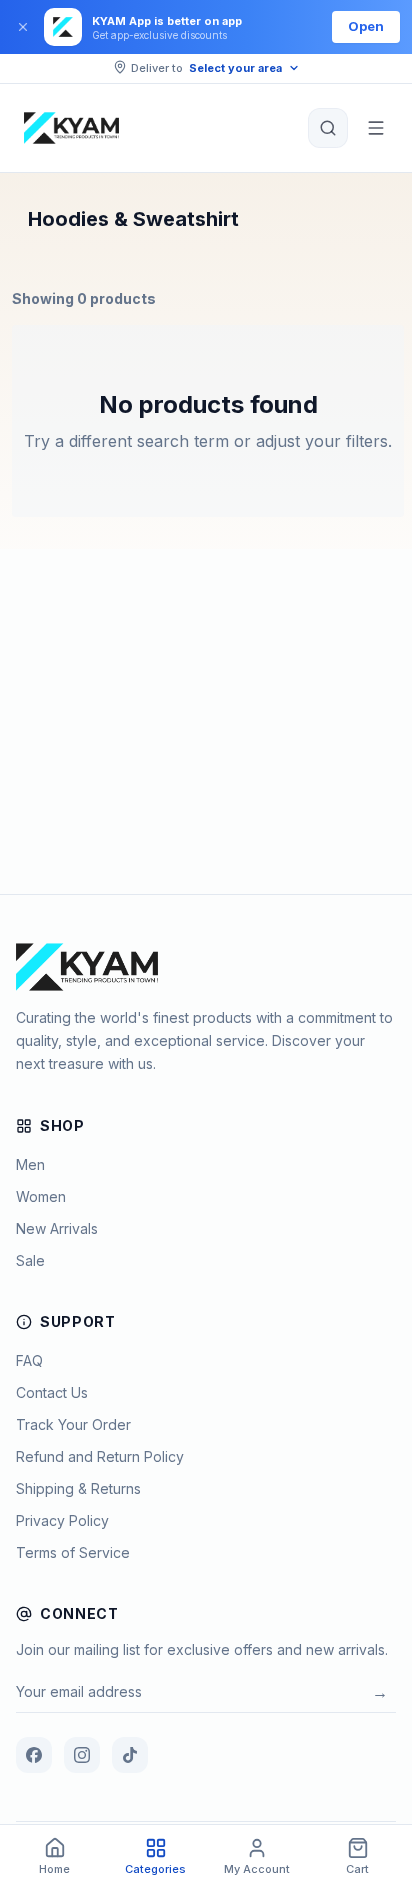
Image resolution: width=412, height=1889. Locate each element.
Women (41, 1196)
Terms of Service (73, 1552)
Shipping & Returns (78, 1488)
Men (30, 1164)
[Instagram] (82, 1755)
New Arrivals (57, 1228)
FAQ (29, 1360)
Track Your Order (73, 1424)
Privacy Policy (62, 1520)
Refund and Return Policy (100, 1456)
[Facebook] (34, 1755)
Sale (30, 1260)
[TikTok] (130, 1755)
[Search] (328, 128)
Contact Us (52, 1392)
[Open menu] (376, 128)
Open (366, 26)
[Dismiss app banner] (23, 27)
